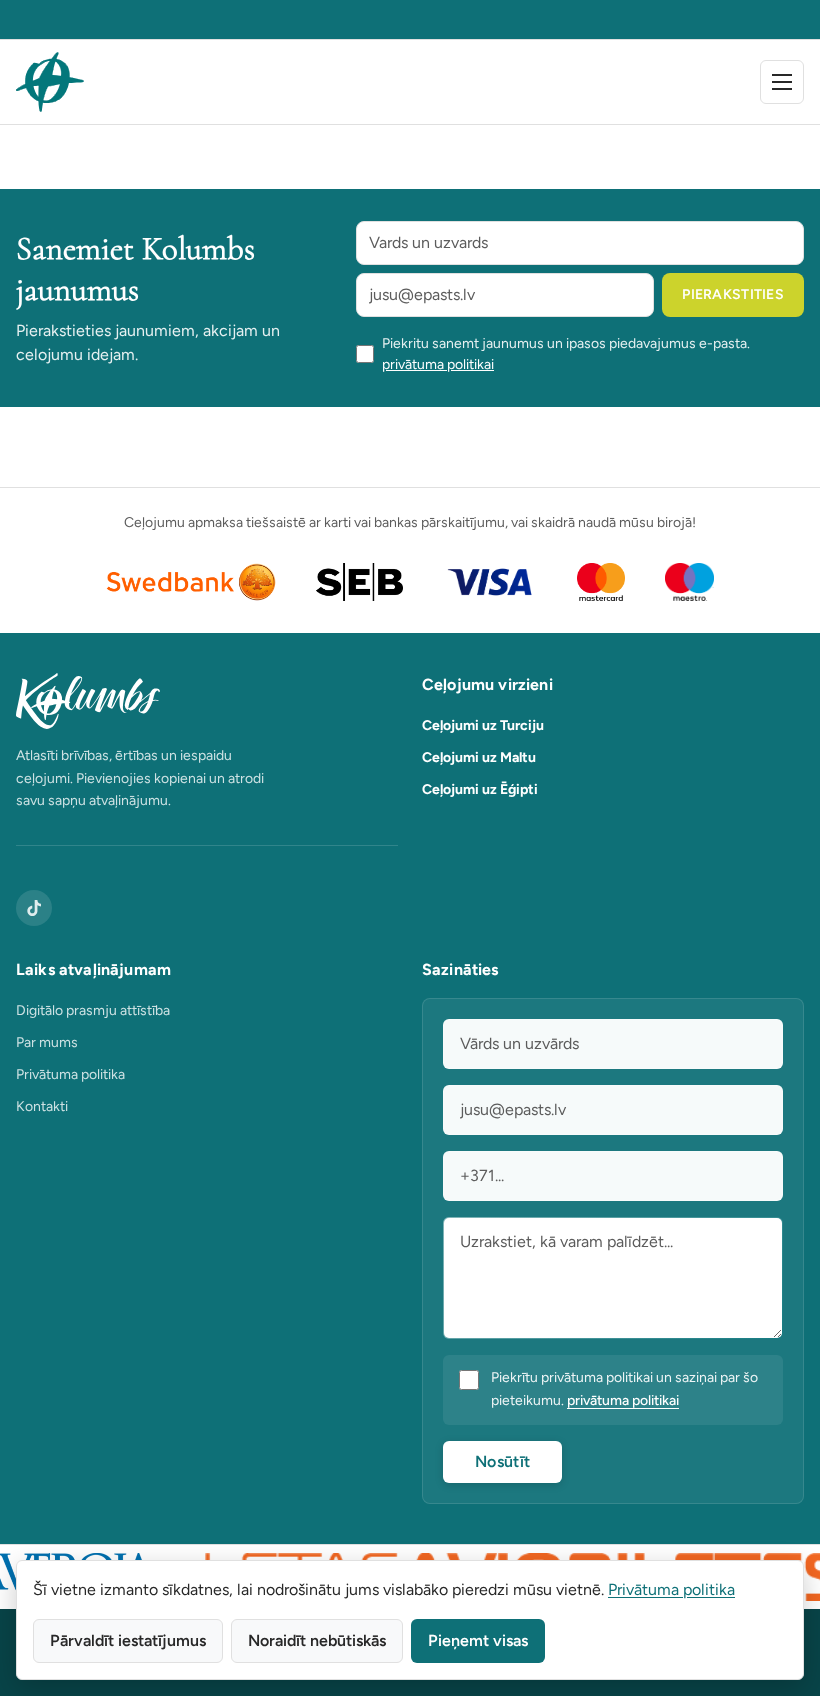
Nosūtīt (502, 1461)
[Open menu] (782, 82)
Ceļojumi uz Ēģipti (480, 789)
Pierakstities (733, 294)
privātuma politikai (438, 364)
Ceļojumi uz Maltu (479, 757)
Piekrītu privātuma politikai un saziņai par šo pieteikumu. (624, 1389)
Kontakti (42, 1106)
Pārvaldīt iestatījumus (128, 1640)
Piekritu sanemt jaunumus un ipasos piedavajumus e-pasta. (566, 354)
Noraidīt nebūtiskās (317, 1640)
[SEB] (359, 582)
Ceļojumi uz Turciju (483, 725)
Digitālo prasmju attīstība (93, 1010)
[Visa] (490, 582)
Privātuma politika (70, 1074)
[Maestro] (689, 582)
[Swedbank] (191, 582)
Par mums (47, 1042)
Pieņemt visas (478, 1640)
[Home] (50, 82)
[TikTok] (34, 908)
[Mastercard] (601, 582)
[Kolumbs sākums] (207, 701)
